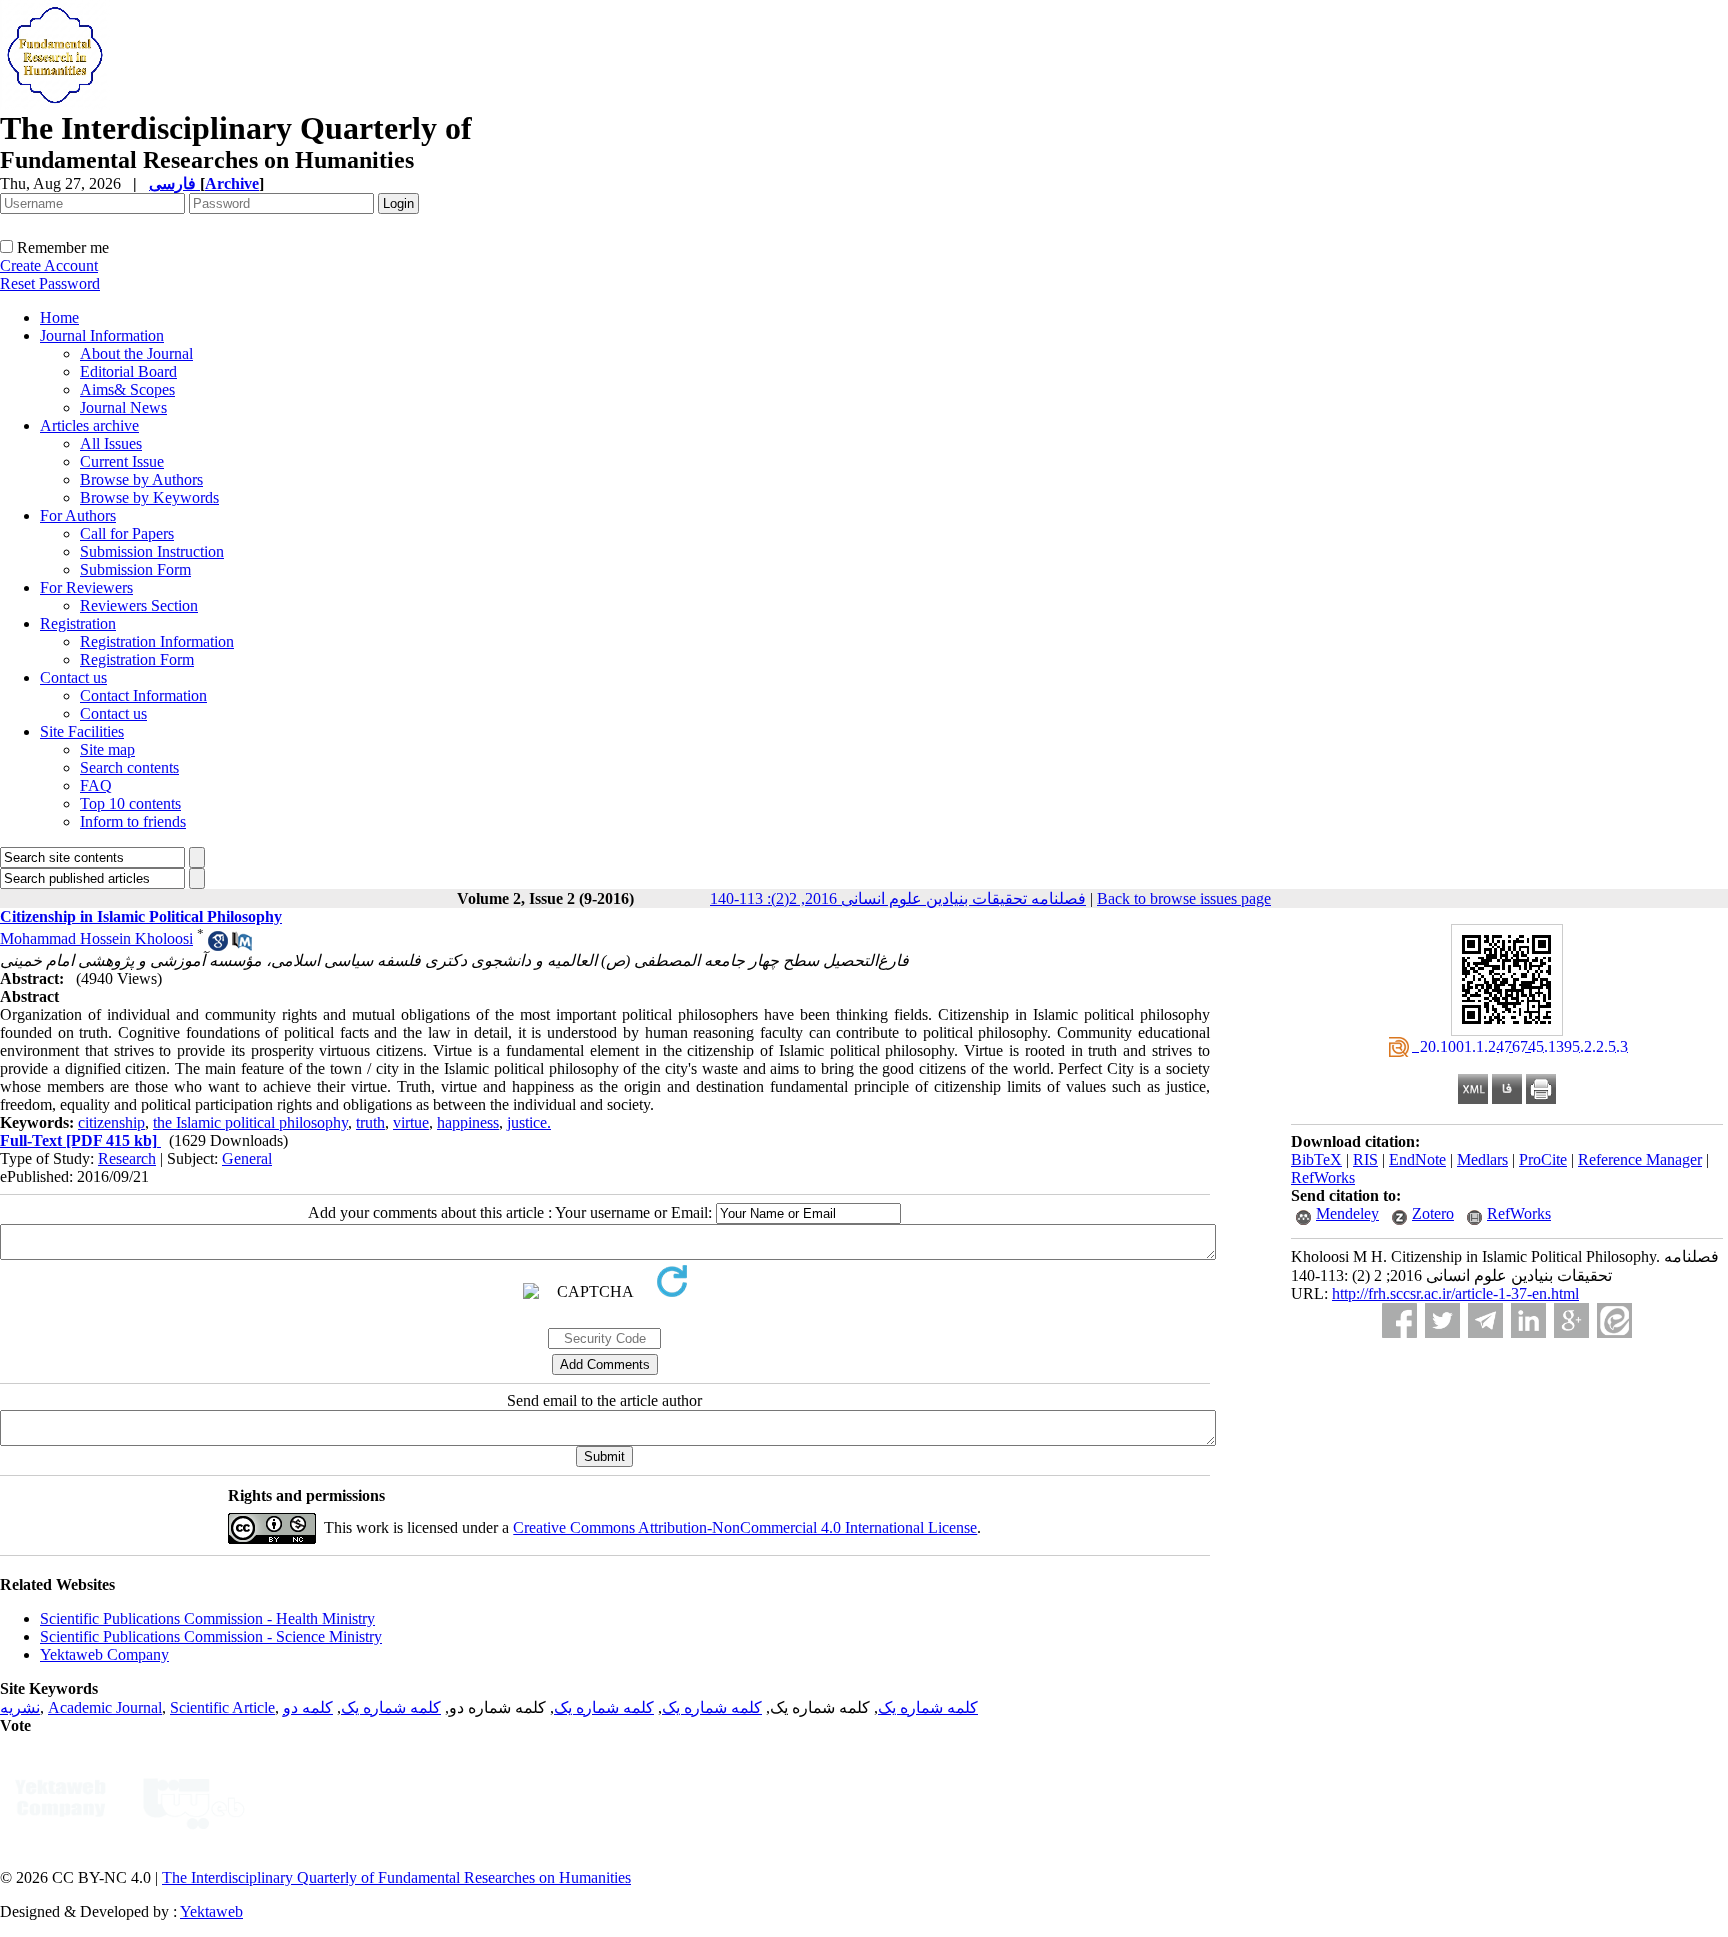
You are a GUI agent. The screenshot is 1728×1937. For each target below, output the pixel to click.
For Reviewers (86, 587)
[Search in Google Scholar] (218, 945)
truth (370, 1122)
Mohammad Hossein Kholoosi (96, 938)
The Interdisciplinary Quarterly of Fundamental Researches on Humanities (396, 1877)
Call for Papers (127, 533)
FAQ (96, 785)
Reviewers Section (139, 605)
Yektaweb (211, 1911)
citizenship (111, 1122)
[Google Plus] (1571, 1320)
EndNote (1417, 1159)
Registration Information (157, 641)
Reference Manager (1640, 1159)
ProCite (1543, 1159)
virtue (411, 1122)
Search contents (129, 767)
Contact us (73, 677)
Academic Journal (105, 1707)
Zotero (1433, 1213)
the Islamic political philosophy (250, 1122)
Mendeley (1347, 1213)
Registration (78, 623)
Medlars (1482, 1159)
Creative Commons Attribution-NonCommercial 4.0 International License (745, 1527)
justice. (529, 1122)
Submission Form (135, 569)
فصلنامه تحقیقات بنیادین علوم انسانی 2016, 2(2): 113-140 (898, 898)
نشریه (20, 1707)
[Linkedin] (1528, 1320)
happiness (468, 1122)
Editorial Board (128, 371)
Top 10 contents (130, 803)
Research (127, 1158)
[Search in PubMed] (242, 945)
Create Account (49, 265)
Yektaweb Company (104, 1654)
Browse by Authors (141, 479)
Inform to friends (133, 821)
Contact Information (143, 695)
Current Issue (122, 461)
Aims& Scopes (127, 389)
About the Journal (136, 353)
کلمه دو (308, 1707)
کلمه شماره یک (928, 1707)
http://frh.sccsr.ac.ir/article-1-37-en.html (1455, 1293)
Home (59, 317)
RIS (1365, 1159)
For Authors (78, 515)
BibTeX (1316, 1159)
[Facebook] (1399, 1320)
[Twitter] (1442, 1320)
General (247, 1158)
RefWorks (1323, 1177)
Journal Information (102, 335)
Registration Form (137, 659)
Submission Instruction (152, 551)
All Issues (111, 443)
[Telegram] (1485, 1320)
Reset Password (50, 283)
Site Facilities (82, 731)
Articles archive (89, 425)
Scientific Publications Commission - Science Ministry (211, 1636)
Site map (107, 749)
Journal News (123, 407)
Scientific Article (222, 1707)
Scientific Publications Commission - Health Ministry (207, 1618)
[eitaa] (1614, 1320)
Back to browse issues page (1184, 898)
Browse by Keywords (149, 497)
